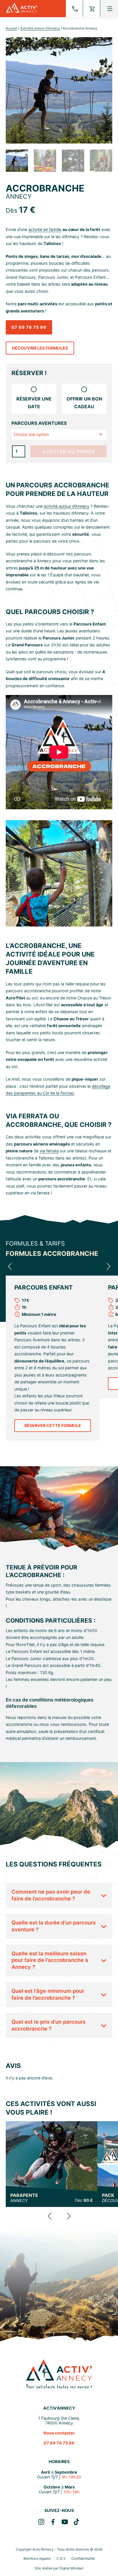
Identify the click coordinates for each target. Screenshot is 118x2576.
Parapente (24, 2198)
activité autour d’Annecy (67, 506)
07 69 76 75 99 (29, 327)
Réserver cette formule (53, 1426)
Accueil (11, 28)
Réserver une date (34, 403)
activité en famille (45, 229)
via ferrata (49, 1151)
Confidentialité (83, 2558)
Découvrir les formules (40, 348)
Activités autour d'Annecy (40, 28)
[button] (10, 1266)
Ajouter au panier (69, 451)
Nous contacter (59, 2433)
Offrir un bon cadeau (84, 403)
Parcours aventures (39, 423)
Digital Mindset (71, 2568)
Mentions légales (37, 2558)
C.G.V (61, 2558)
